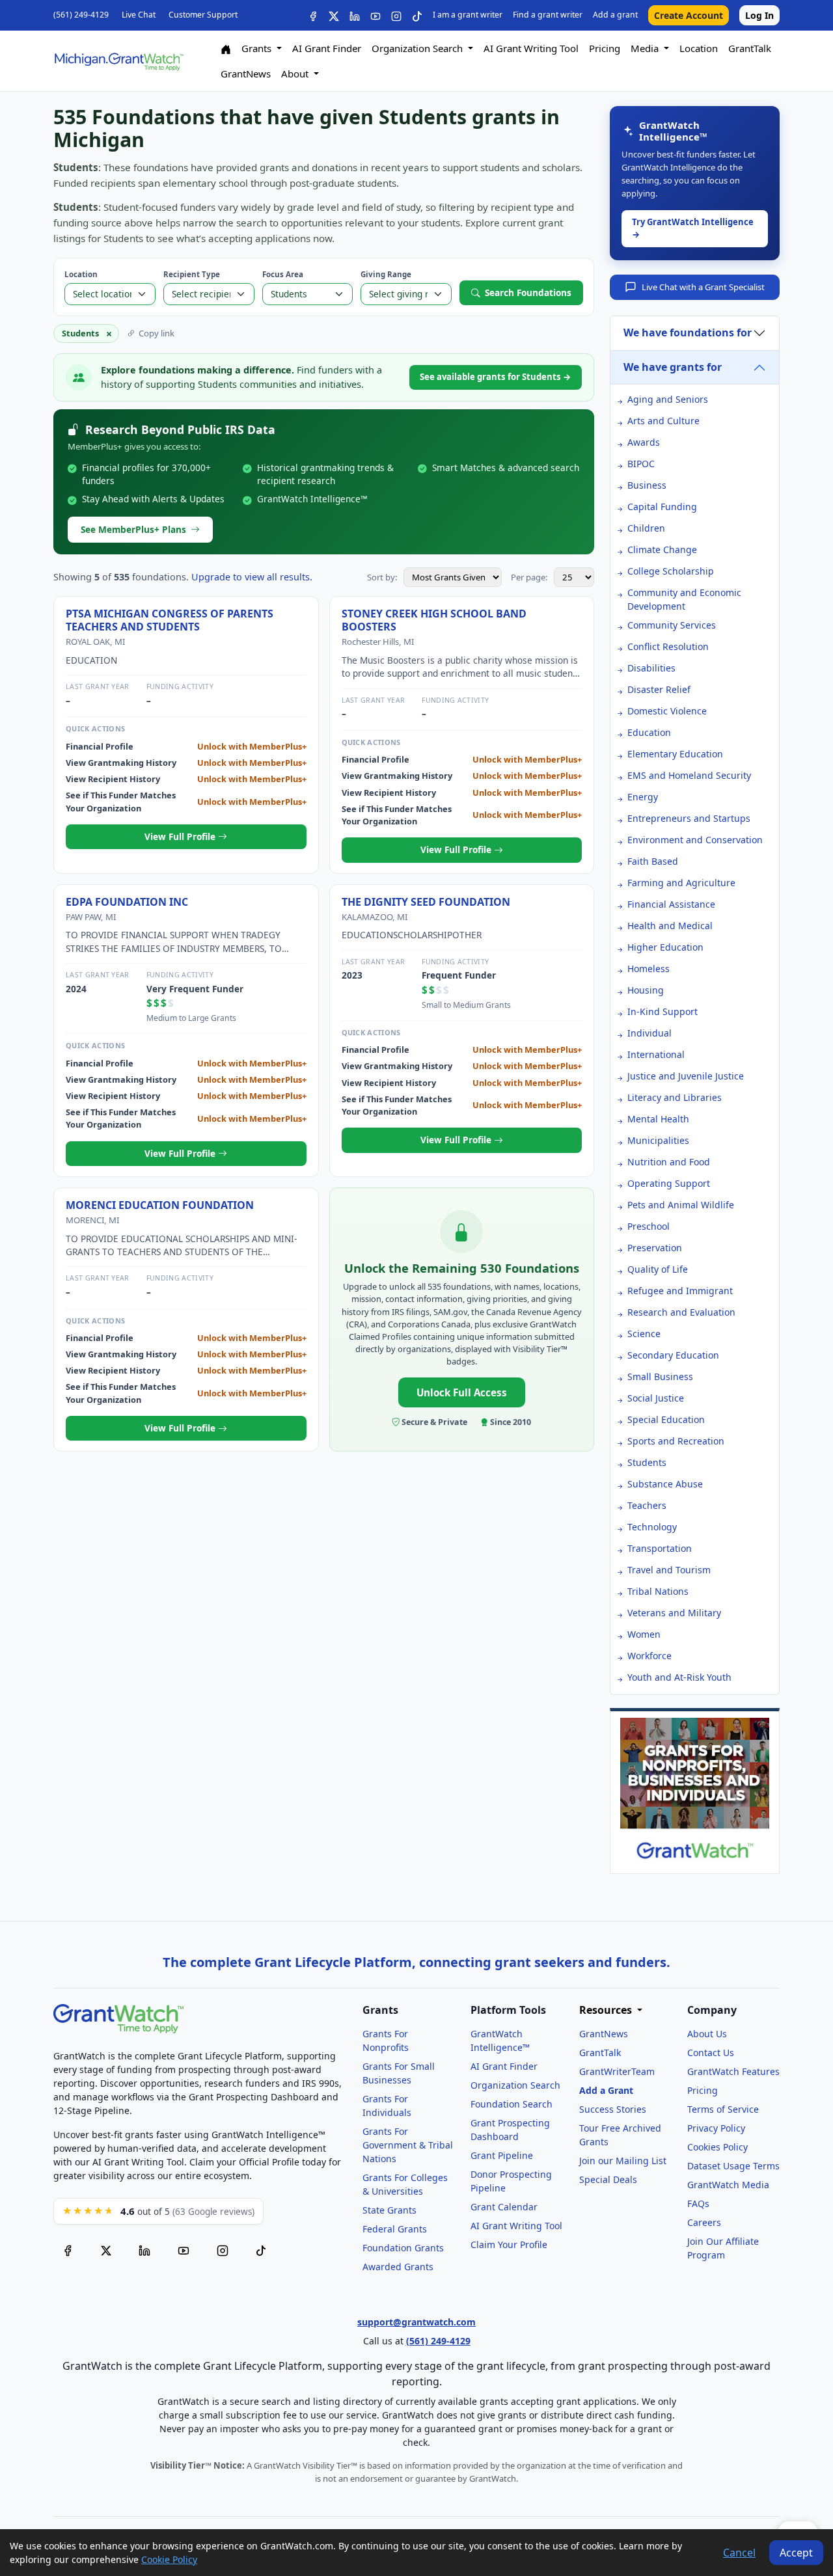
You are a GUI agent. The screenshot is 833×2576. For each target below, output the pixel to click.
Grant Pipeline (502, 2155)
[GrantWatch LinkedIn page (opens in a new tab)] (144, 2250)
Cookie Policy (169, 2559)
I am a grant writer (468, 15)
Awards (644, 442)
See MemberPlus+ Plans (133, 529)
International (656, 1054)
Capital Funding (662, 507)
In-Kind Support (662, 1011)
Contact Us (711, 2053)
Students (647, 1462)
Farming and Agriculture (681, 883)
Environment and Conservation (695, 840)
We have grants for (673, 367)
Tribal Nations (658, 1591)
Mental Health (658, 1119)
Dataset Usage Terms (733, 2166)
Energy (643, 797)
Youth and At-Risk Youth (679, 1677)
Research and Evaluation (681, 1312)
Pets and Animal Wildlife (681, 1205)
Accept (796, 2553)
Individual (649, 1033)
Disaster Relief (659, 689)
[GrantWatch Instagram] (396, 15)
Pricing (605, 48)
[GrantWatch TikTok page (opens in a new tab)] (261, 2250)
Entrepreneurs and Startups (689, 818)
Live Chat (139, 15)
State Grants (389, 2210)
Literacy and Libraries (675, 1097)
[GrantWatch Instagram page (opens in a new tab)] (223, 2250)
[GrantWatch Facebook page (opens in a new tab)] (68, 2250)
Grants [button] (258, 48)
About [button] (296, 74)
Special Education (666, 1419)
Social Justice (656, 1398)
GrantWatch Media (728, 2185)
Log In (759, 15)
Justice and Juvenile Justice (686, 1076)
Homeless (649, 969)
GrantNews (246, 74)
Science (644, 1334)
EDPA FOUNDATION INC (127, 902)
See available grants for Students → (496, 377)
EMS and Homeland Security (689, 775)
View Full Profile (181, 836)
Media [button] (646, 48)
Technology (652, 1527)
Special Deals (608, 2179)
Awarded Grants (398, 2267)
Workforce (649, 1656)
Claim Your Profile (509, 2244)
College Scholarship (671, 571)
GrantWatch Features (733, 2071)
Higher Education (665, 947)
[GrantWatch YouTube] (376, 15)
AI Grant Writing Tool (531, 48)
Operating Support (669, 1183)
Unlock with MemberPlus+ (252, 746)
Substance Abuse (665, 1484)
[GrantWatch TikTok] (417, 15)
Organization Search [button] (418, 48)
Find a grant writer (548, 15)
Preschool (649, 1226)
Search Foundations (528, 292)
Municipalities (658, 1140)
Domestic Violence (667, 711)
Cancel (739, 2553)
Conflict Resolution (668, 646)
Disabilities (651, 668)
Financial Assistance (671, 904)
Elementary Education (675, 754)
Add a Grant (606, 2090)
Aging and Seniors (668, 399)
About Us (707, 2034)
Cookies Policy (717, 2147)
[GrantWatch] (118, 61)
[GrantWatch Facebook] (313, 15)
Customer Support (203, 15)
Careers (704, 2222)
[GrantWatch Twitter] (334, 15)
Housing (646, 990)
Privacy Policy (716, 2128)
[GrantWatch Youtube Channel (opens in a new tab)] (184, 2250)
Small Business (660, 1376)
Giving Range (386, 274)
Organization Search (515, 2085)
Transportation (660, 1548)
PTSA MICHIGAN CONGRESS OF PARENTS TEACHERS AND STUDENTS (170, 620)
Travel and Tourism (669, 1570)
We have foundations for (688, 332)
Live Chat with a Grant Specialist (703, 287)
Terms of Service (723, 2109)
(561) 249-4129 (81, 15)
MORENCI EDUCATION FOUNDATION (160, 1205)
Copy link (157, 333)
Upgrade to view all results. (252, 577)
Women (644, 1634)
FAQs (698, 2203)
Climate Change (662, 549)
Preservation (655, 1248)
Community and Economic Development (684, 599)
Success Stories (613, 2109)
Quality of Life (658, 1269)
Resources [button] (607, 2010)
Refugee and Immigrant (680, 1291)
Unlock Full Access (462, 1392)
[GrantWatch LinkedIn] (355, 15)
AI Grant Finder (327, 48)
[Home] (226, 48)
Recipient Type (192, 274)
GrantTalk (750, 48)
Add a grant (615, 15)
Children (646, 528)
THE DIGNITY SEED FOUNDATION (426, 902)
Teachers (647, 1505)
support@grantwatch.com (416, 2322)
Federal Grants (395, 2229)
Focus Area (283, 274)
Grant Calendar (504, 2207)
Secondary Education (673, 1355)
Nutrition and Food (669, 1162)
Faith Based (653, 861)
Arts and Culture (663, 421)
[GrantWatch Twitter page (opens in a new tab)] (106, 2250)
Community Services (672, 625)
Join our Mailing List (623, 2161)
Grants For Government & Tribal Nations (408, 2145)
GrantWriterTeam (617, 2071)
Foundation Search (512, 2104)
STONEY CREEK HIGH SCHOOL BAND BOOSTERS (434, 620)
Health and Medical (670, 926)
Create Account (689, 15)
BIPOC (641, 464)
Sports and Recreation (676, 1441)
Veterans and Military (674, 1613)
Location (699, 48)
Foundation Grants (403, 2248)
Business (647, 485)
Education (649, 732)
